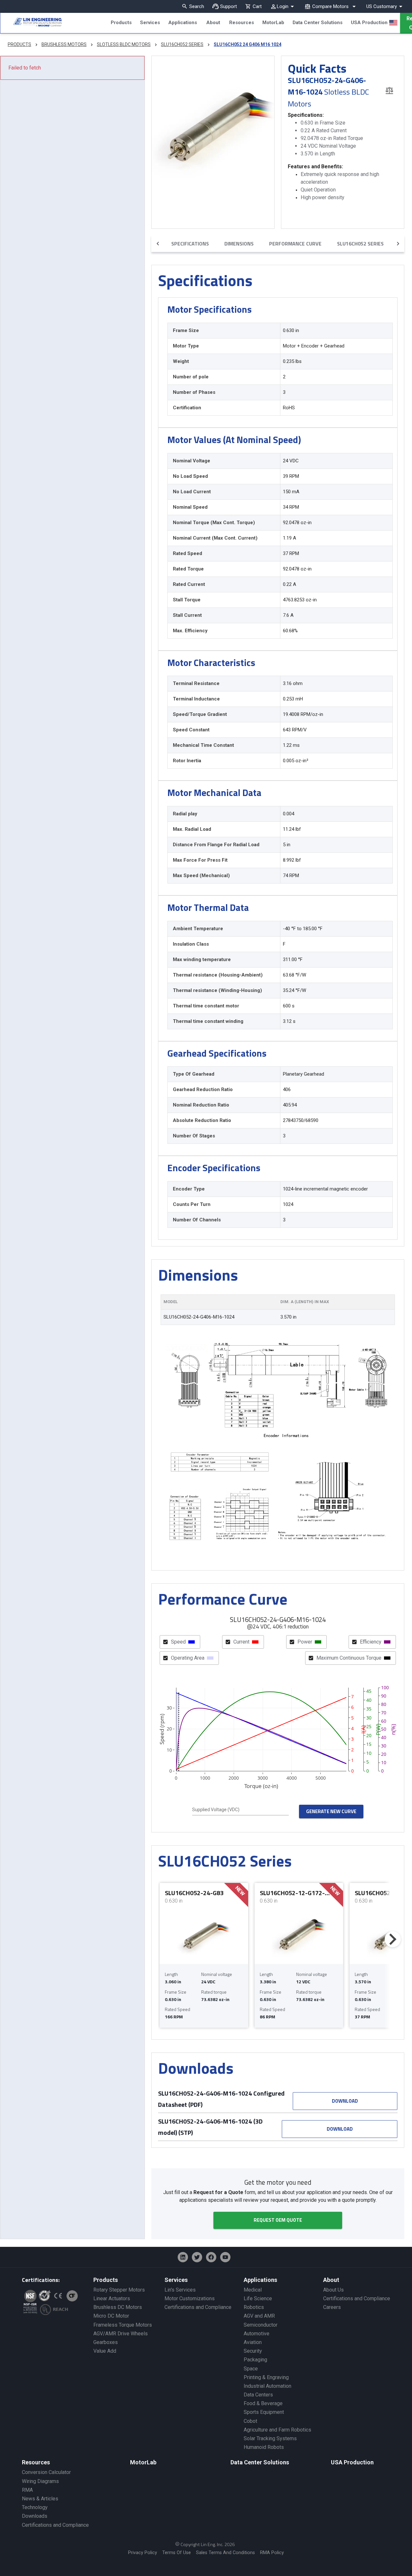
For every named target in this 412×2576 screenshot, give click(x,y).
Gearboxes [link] (106, 2342)
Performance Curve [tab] (295, 244)
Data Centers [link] (258, 2395)
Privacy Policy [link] (143, 2553)
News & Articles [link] (40, 2499)
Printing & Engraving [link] (266, 2377)
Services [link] (176, 2280)
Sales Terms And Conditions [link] (225, 2553)
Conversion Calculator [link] (46, 2472)
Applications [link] (260, 2280)
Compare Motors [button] (330, 6)
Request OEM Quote (278, 2220)
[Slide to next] (393, 1939)
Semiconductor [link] (261, 2325)
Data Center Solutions (318, 23)
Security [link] (253, 2351)
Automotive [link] (257, 2334)
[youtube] (225, 2257)
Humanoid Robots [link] (264, 2447)
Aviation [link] (253, 2342)
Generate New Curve (331, 1811)
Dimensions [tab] (239, 244)
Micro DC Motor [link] (111, 2316)
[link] (31, 23)
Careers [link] (332, 2307)
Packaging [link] (255, 2360)
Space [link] (251, 2369)
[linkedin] (183, 2257)
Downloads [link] (35, 2516)
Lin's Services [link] (180, 2290)
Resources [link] (36, 2462)
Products (121, 23)
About (213, 23)
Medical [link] (253, 2290)
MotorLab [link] (143, 2462)
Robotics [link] (254, 2307)
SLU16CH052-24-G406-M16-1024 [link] (199, 1317)
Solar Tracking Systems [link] (270, 2438)
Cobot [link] (250, 2421)
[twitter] (197, 2257)
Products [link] (106, 2280)
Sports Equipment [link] (264, 2412)
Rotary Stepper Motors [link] (119, 2290)
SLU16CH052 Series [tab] (360, 244)
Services (150, 23)
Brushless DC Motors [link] (118, 2307)
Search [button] (197, 6)
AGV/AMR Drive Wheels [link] (121, 2334)
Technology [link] (35, 2507)
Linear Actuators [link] (112, 2298)
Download (345, 2101)
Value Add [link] (105, 2351)
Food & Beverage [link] (263, 2403)
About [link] (331, 2280)
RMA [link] (27, 2490)
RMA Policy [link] (272, 2553)
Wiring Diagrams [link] (40, 2481)
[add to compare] (389, 90)
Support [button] (229, 6)
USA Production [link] (352, 2462)
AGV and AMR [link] (259, 2316)
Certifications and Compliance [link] (198, 2307)
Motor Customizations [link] (190, 2298)
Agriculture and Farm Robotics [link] (277, 2430)
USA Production (369, 23)
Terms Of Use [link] (177, 2553)
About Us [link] (333, 2290)
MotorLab (273, 23)
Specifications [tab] (190, 244)
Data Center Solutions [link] (260, 2462)
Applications (183, 23)
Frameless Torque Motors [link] (123, 2325)
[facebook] (211, 2257)
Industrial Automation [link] (267, 2386)
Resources (242, 23)
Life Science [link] (258, 2298)
